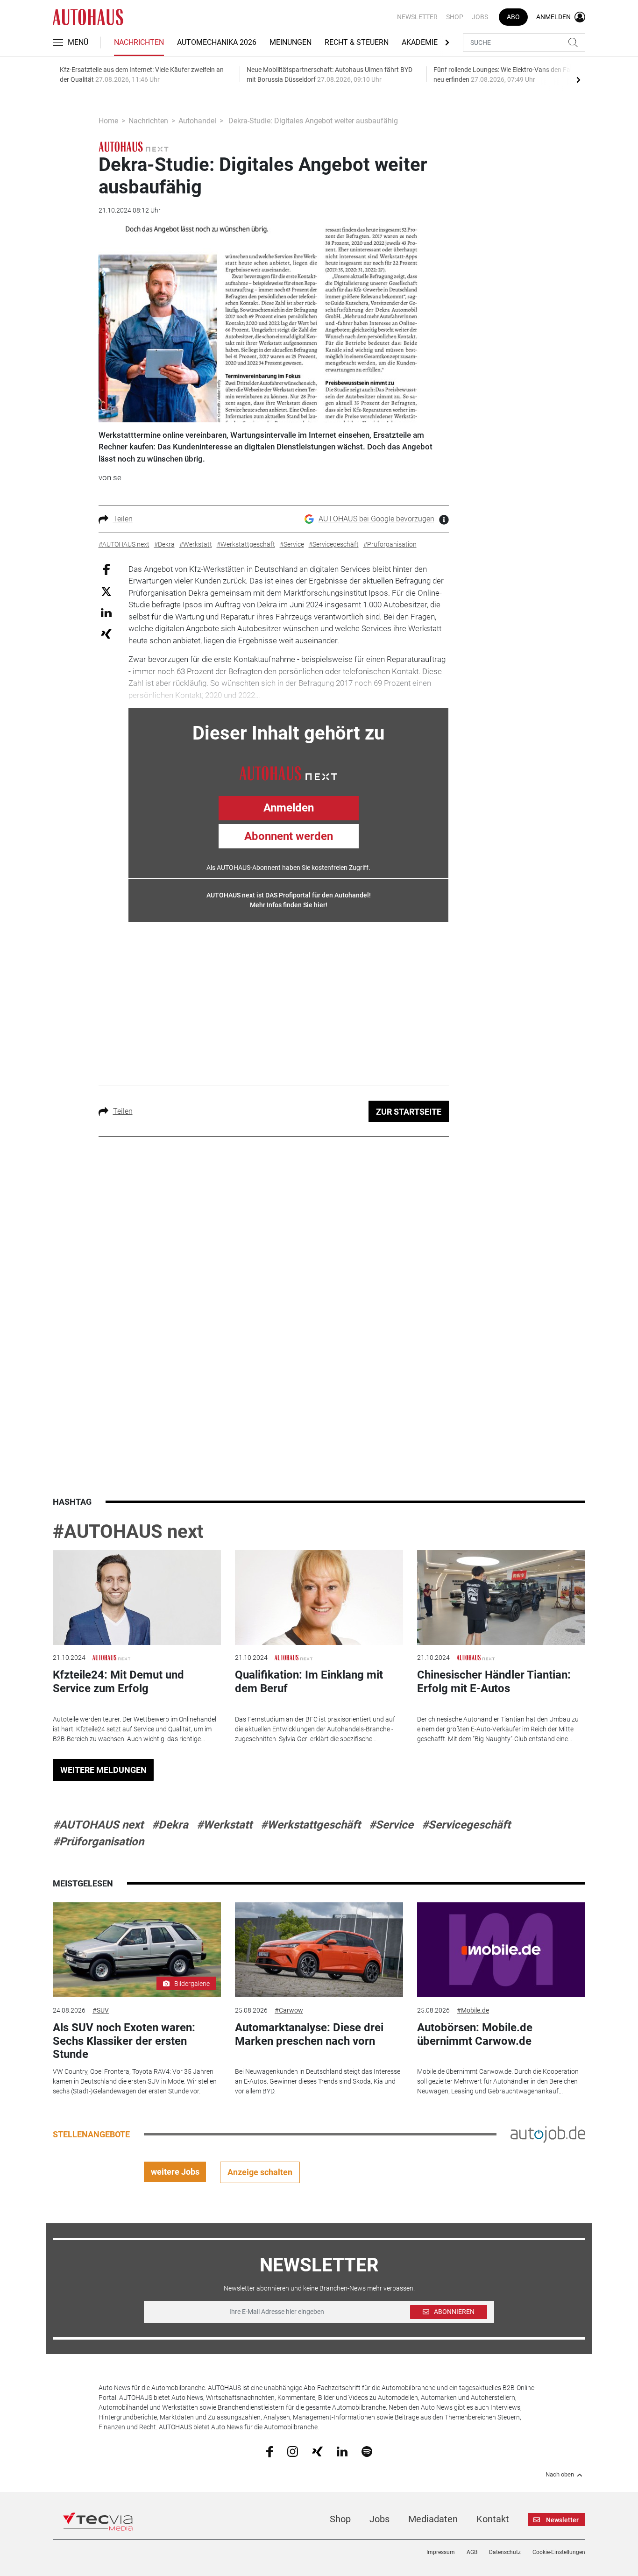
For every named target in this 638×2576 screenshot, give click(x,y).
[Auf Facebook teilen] (106, 569)
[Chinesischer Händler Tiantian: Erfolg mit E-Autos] (501, 1598)
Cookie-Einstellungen (559, 2552)
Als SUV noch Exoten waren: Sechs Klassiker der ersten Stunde (124, 2041)
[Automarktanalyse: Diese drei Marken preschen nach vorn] (319, 1950)
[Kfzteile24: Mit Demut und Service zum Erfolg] (137, 1598)
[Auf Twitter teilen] (106, 591)
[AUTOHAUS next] (134, 146)
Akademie (420, 42)
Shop (455, 17)
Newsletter (417, 17)
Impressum (441, 2552)
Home (108, 121)
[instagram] (293, 2451)
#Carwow (289, 2010)
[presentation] (578, 79)
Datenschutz (505, 2552)
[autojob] (548, 2134)
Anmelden (289, 808)
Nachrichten (139, 42)
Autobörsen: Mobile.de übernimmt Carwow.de (475, 2034)
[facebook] (270, 2451)
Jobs (480, 17)
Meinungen (291, 42)
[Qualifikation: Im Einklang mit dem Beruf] (319, 1598)
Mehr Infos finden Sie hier (288, 905)
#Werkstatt (224, 1825)
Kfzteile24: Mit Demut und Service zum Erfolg (118, 1682)
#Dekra (170, 1825)
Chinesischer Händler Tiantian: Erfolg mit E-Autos (494, 1682)
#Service (391, 1825)
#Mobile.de (473, 2010)
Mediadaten (433, 2519)
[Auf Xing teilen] (106, 633)
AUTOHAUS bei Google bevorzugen (376, 519)
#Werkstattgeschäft (311, 1825)
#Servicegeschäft (466, 1825)
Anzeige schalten (260, 2172)
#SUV (101, 2010)
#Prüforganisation (98, 1842)
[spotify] (367, 2451)
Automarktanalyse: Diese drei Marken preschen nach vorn (309, 2034)
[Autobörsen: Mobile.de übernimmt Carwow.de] (501, 1950)
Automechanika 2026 (217, 42)
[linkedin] (342, 2451)
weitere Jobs (175, 2172)
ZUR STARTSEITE (409, 1112)
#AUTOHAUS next (128, 1532)
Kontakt (493, 2519)
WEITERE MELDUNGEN (103, 1770)
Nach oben (560, 2475)
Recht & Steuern (357, 42)
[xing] (317, 2451)
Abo (513, 17)
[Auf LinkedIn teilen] (106, 612)
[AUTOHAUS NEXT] (288, 772)
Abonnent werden (289, 836)
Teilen (123, 519)
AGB (472, 2552)
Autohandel (197, 121)
